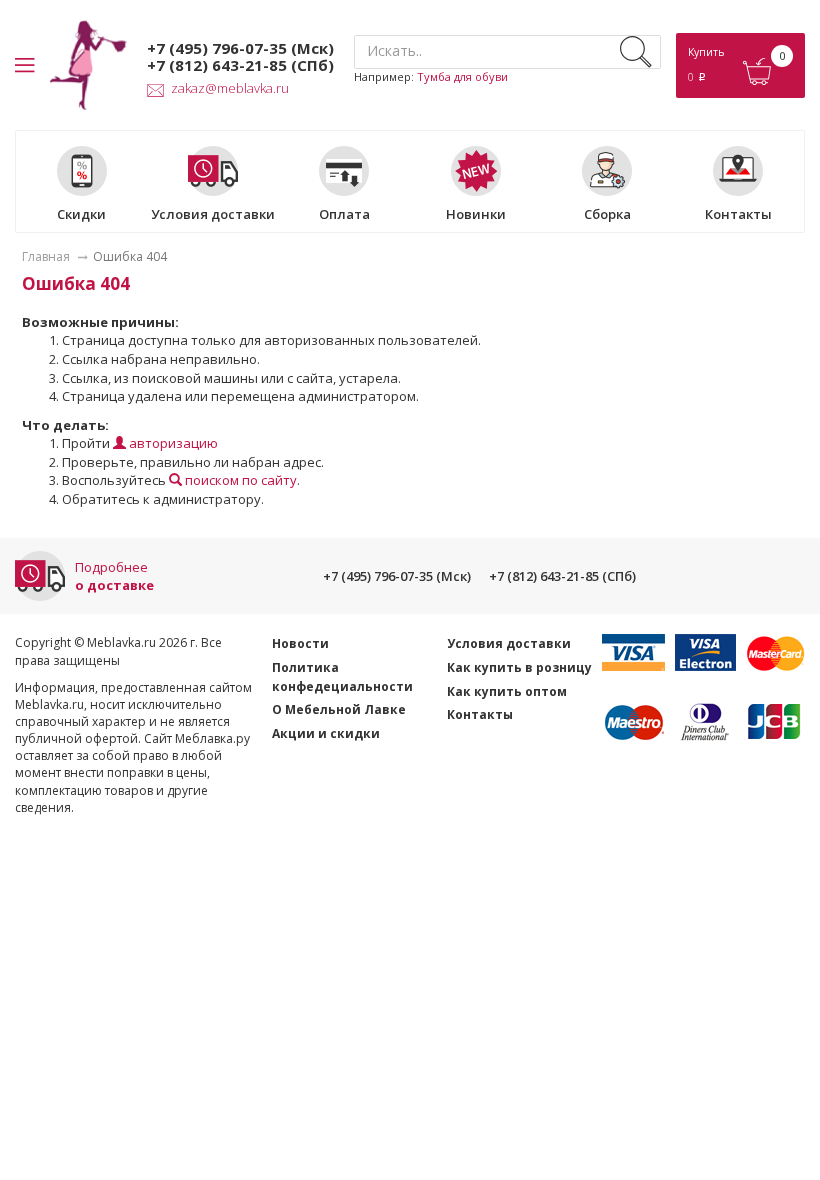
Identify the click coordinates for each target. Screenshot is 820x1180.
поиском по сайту (239, 480)
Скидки (81, 213)
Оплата (344, 213)
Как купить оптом (507, 691)
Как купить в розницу (519, 667)
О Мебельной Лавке (339, 709)
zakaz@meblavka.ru (230, 88)
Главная (46, 256)
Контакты (738, 213)
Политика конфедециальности (342, 677)
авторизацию (172, 443)
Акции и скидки (326, 733)
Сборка (607, 213)
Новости (300, 643)
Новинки (476, 213)
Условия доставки (213, 213)
